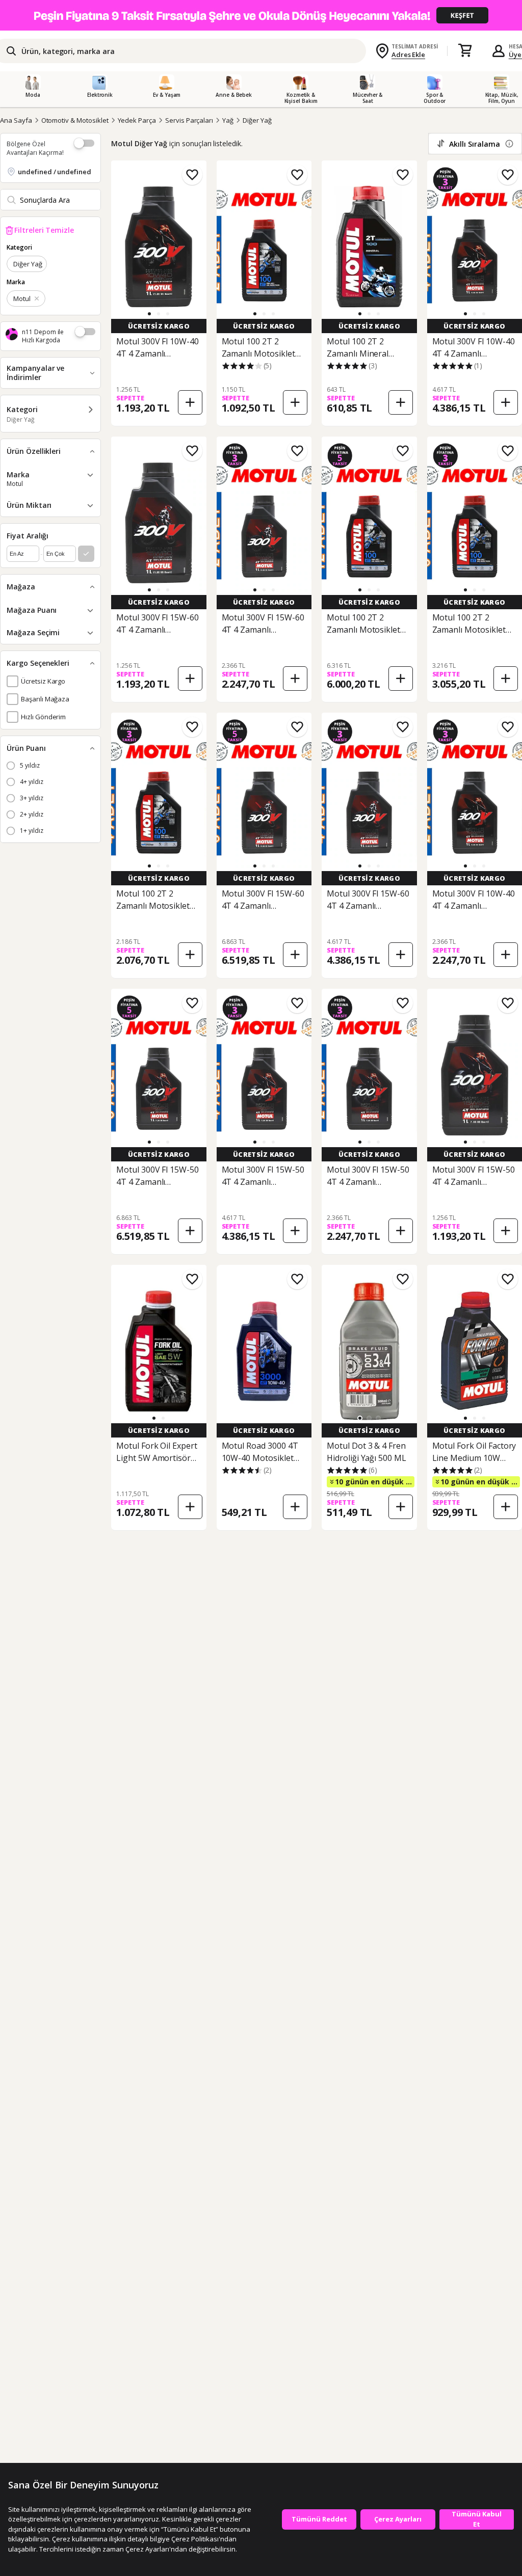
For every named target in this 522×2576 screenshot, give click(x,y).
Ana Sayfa (16, 120)
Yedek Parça (137, 120)
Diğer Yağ (257, 120)
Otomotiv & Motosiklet (75, 120)
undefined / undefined (55, 172)
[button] (149, 314)
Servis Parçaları (189, 120)
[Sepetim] (465, 51)
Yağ (228, 120)
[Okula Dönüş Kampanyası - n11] (261, 15)
